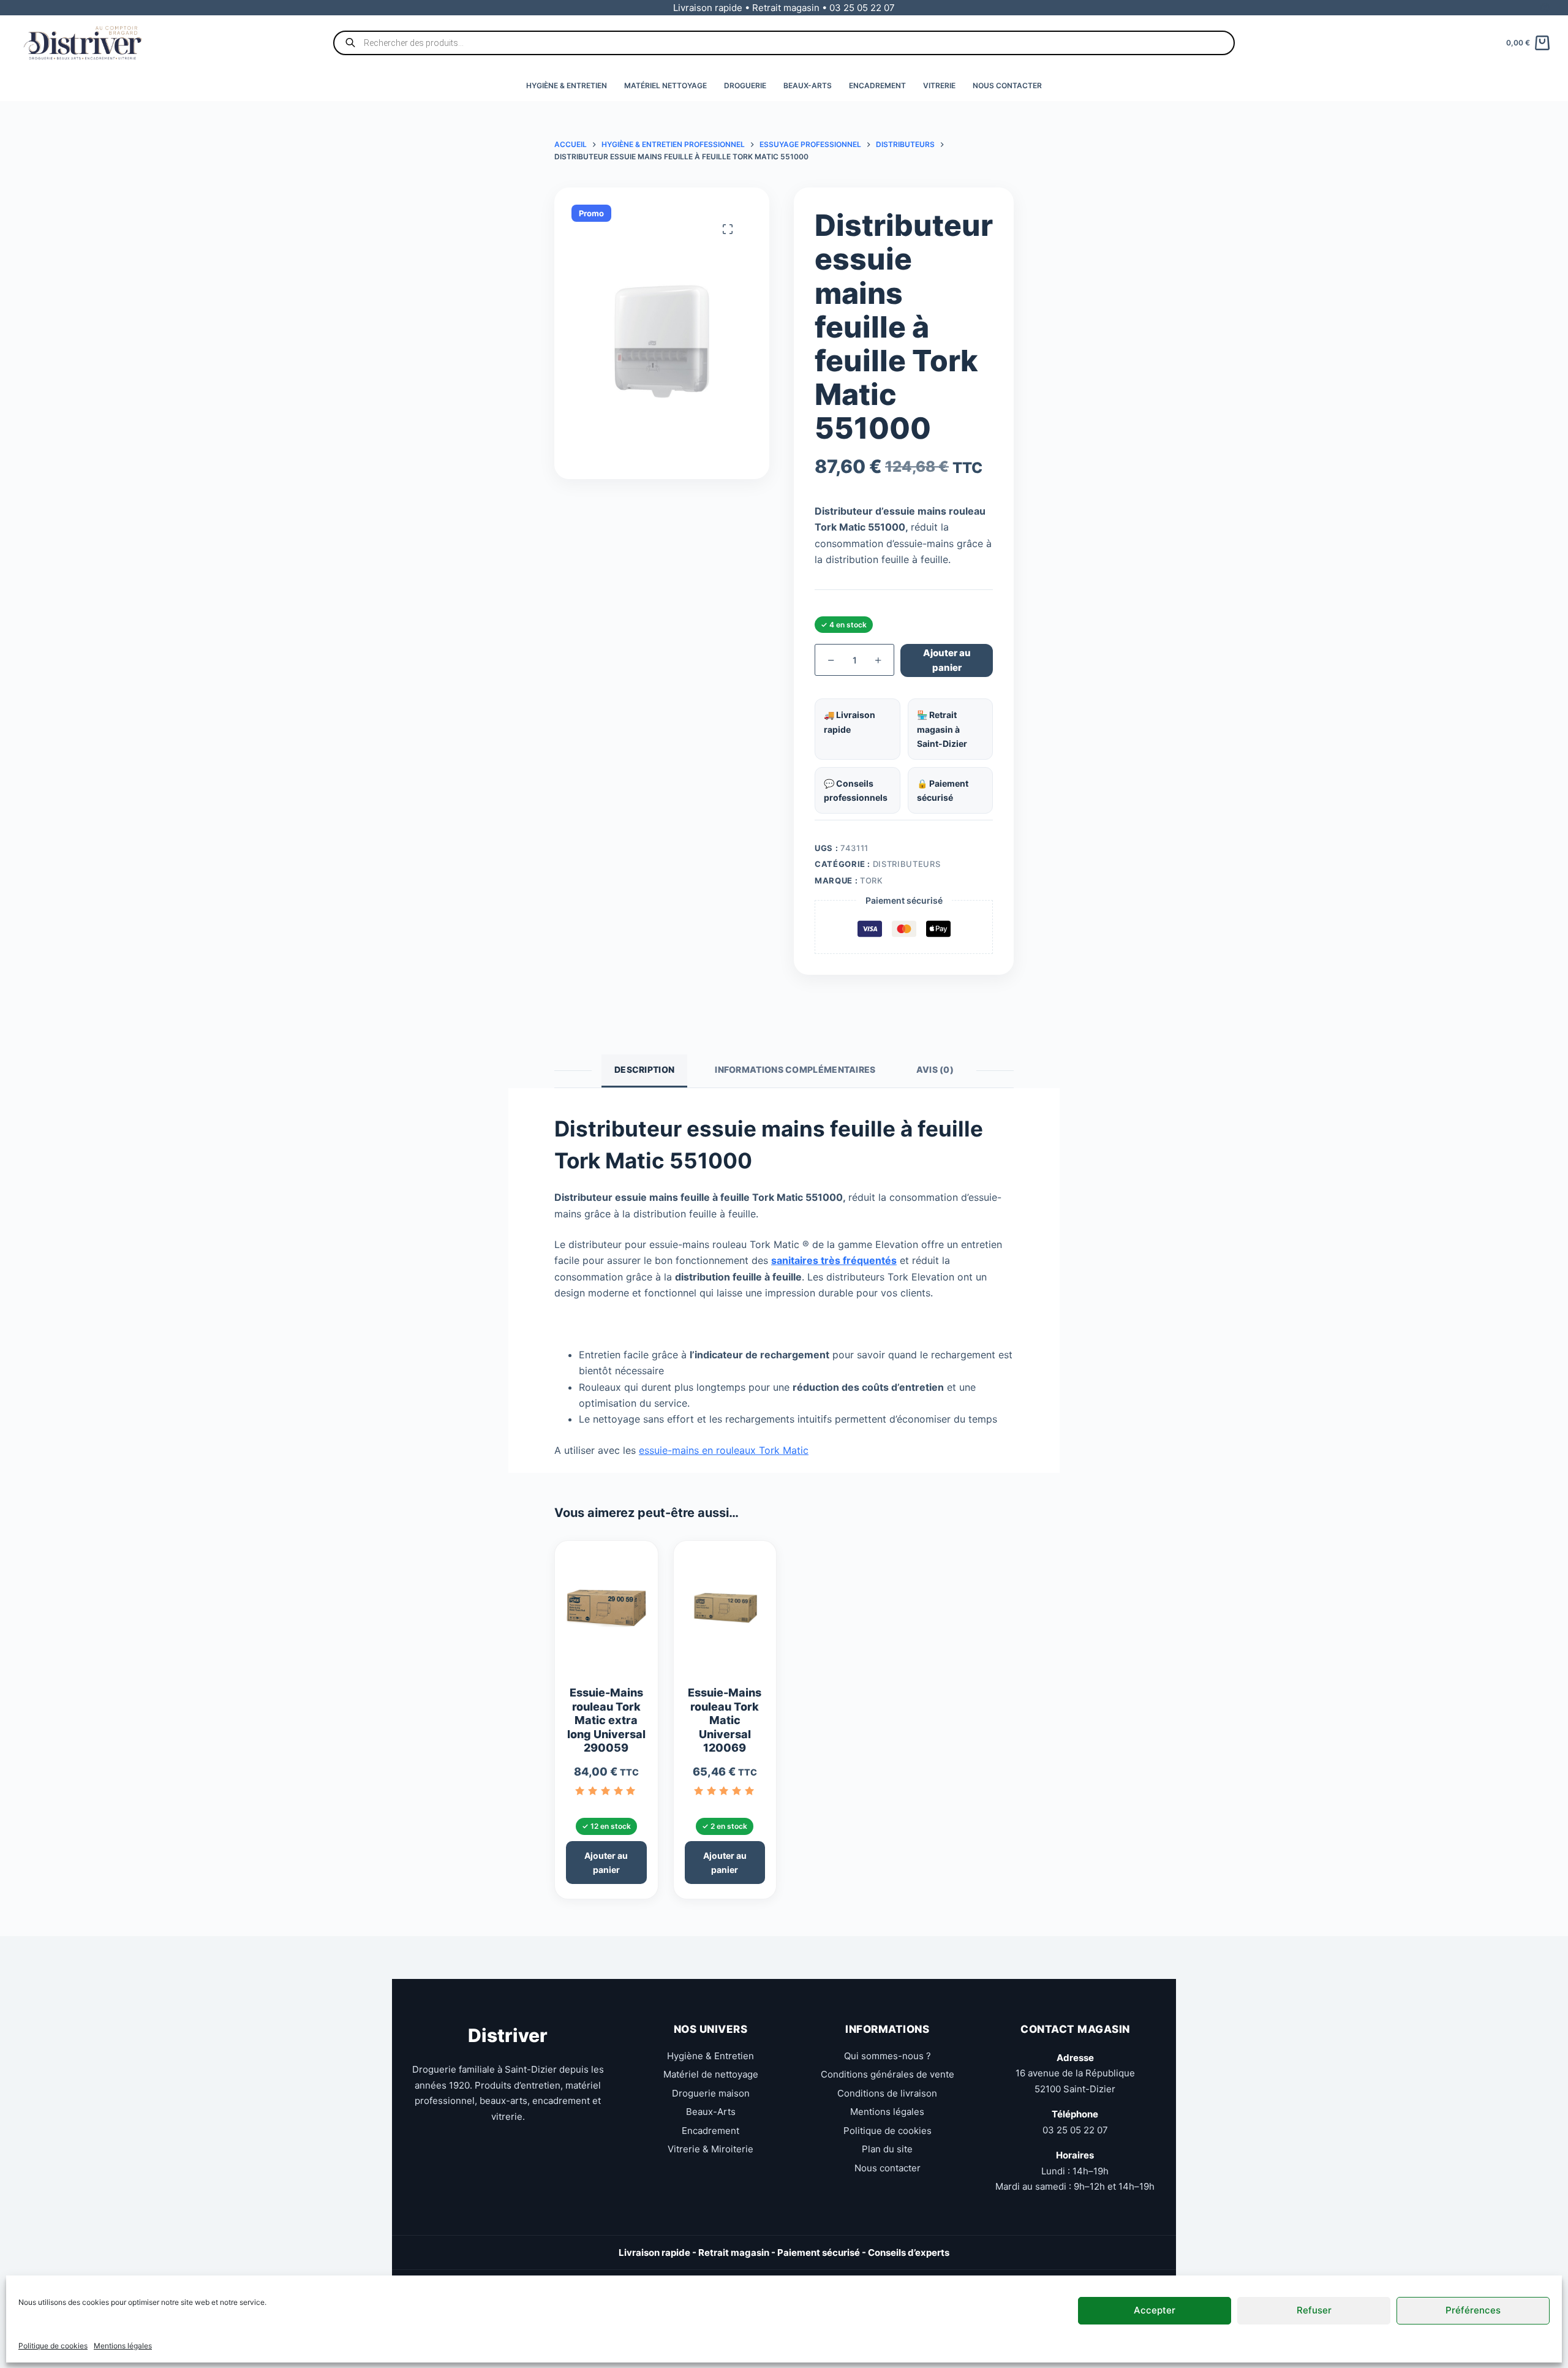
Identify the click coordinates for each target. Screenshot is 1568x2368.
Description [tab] (644, 1069)
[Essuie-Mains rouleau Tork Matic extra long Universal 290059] (606, 1613)
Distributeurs (907, 864)
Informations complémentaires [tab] (795, 1069)
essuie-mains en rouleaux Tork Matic (724, 1450)
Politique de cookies (53, 2346)
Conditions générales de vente (888, 2074)
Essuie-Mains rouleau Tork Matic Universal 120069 (725, 1720)
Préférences (1473, 2310)
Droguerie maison (711, 2093)
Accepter (1155, 2310)
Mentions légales (123, 2346)
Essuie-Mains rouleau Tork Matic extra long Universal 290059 (606, 1720)
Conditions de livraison (887, 2093)
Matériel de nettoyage (711, 2074)
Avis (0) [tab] (935, 1069)
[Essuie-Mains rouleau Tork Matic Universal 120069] (725, 1613)
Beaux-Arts (808, 85)
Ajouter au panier (947, 660)
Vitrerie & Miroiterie (710, 2149)
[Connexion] (1545, 8)
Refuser (1314, 2310)
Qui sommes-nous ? (888, 2055)
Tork (872, 880)
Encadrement (877, 85)
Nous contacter (1007, 85)
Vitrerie (939, 85)
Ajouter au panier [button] (606, 1863)
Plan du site (887, 2149)
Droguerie (745, 85)
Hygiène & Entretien (567, 85)
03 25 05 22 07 (1075, 2129)
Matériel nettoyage (665, 85)
